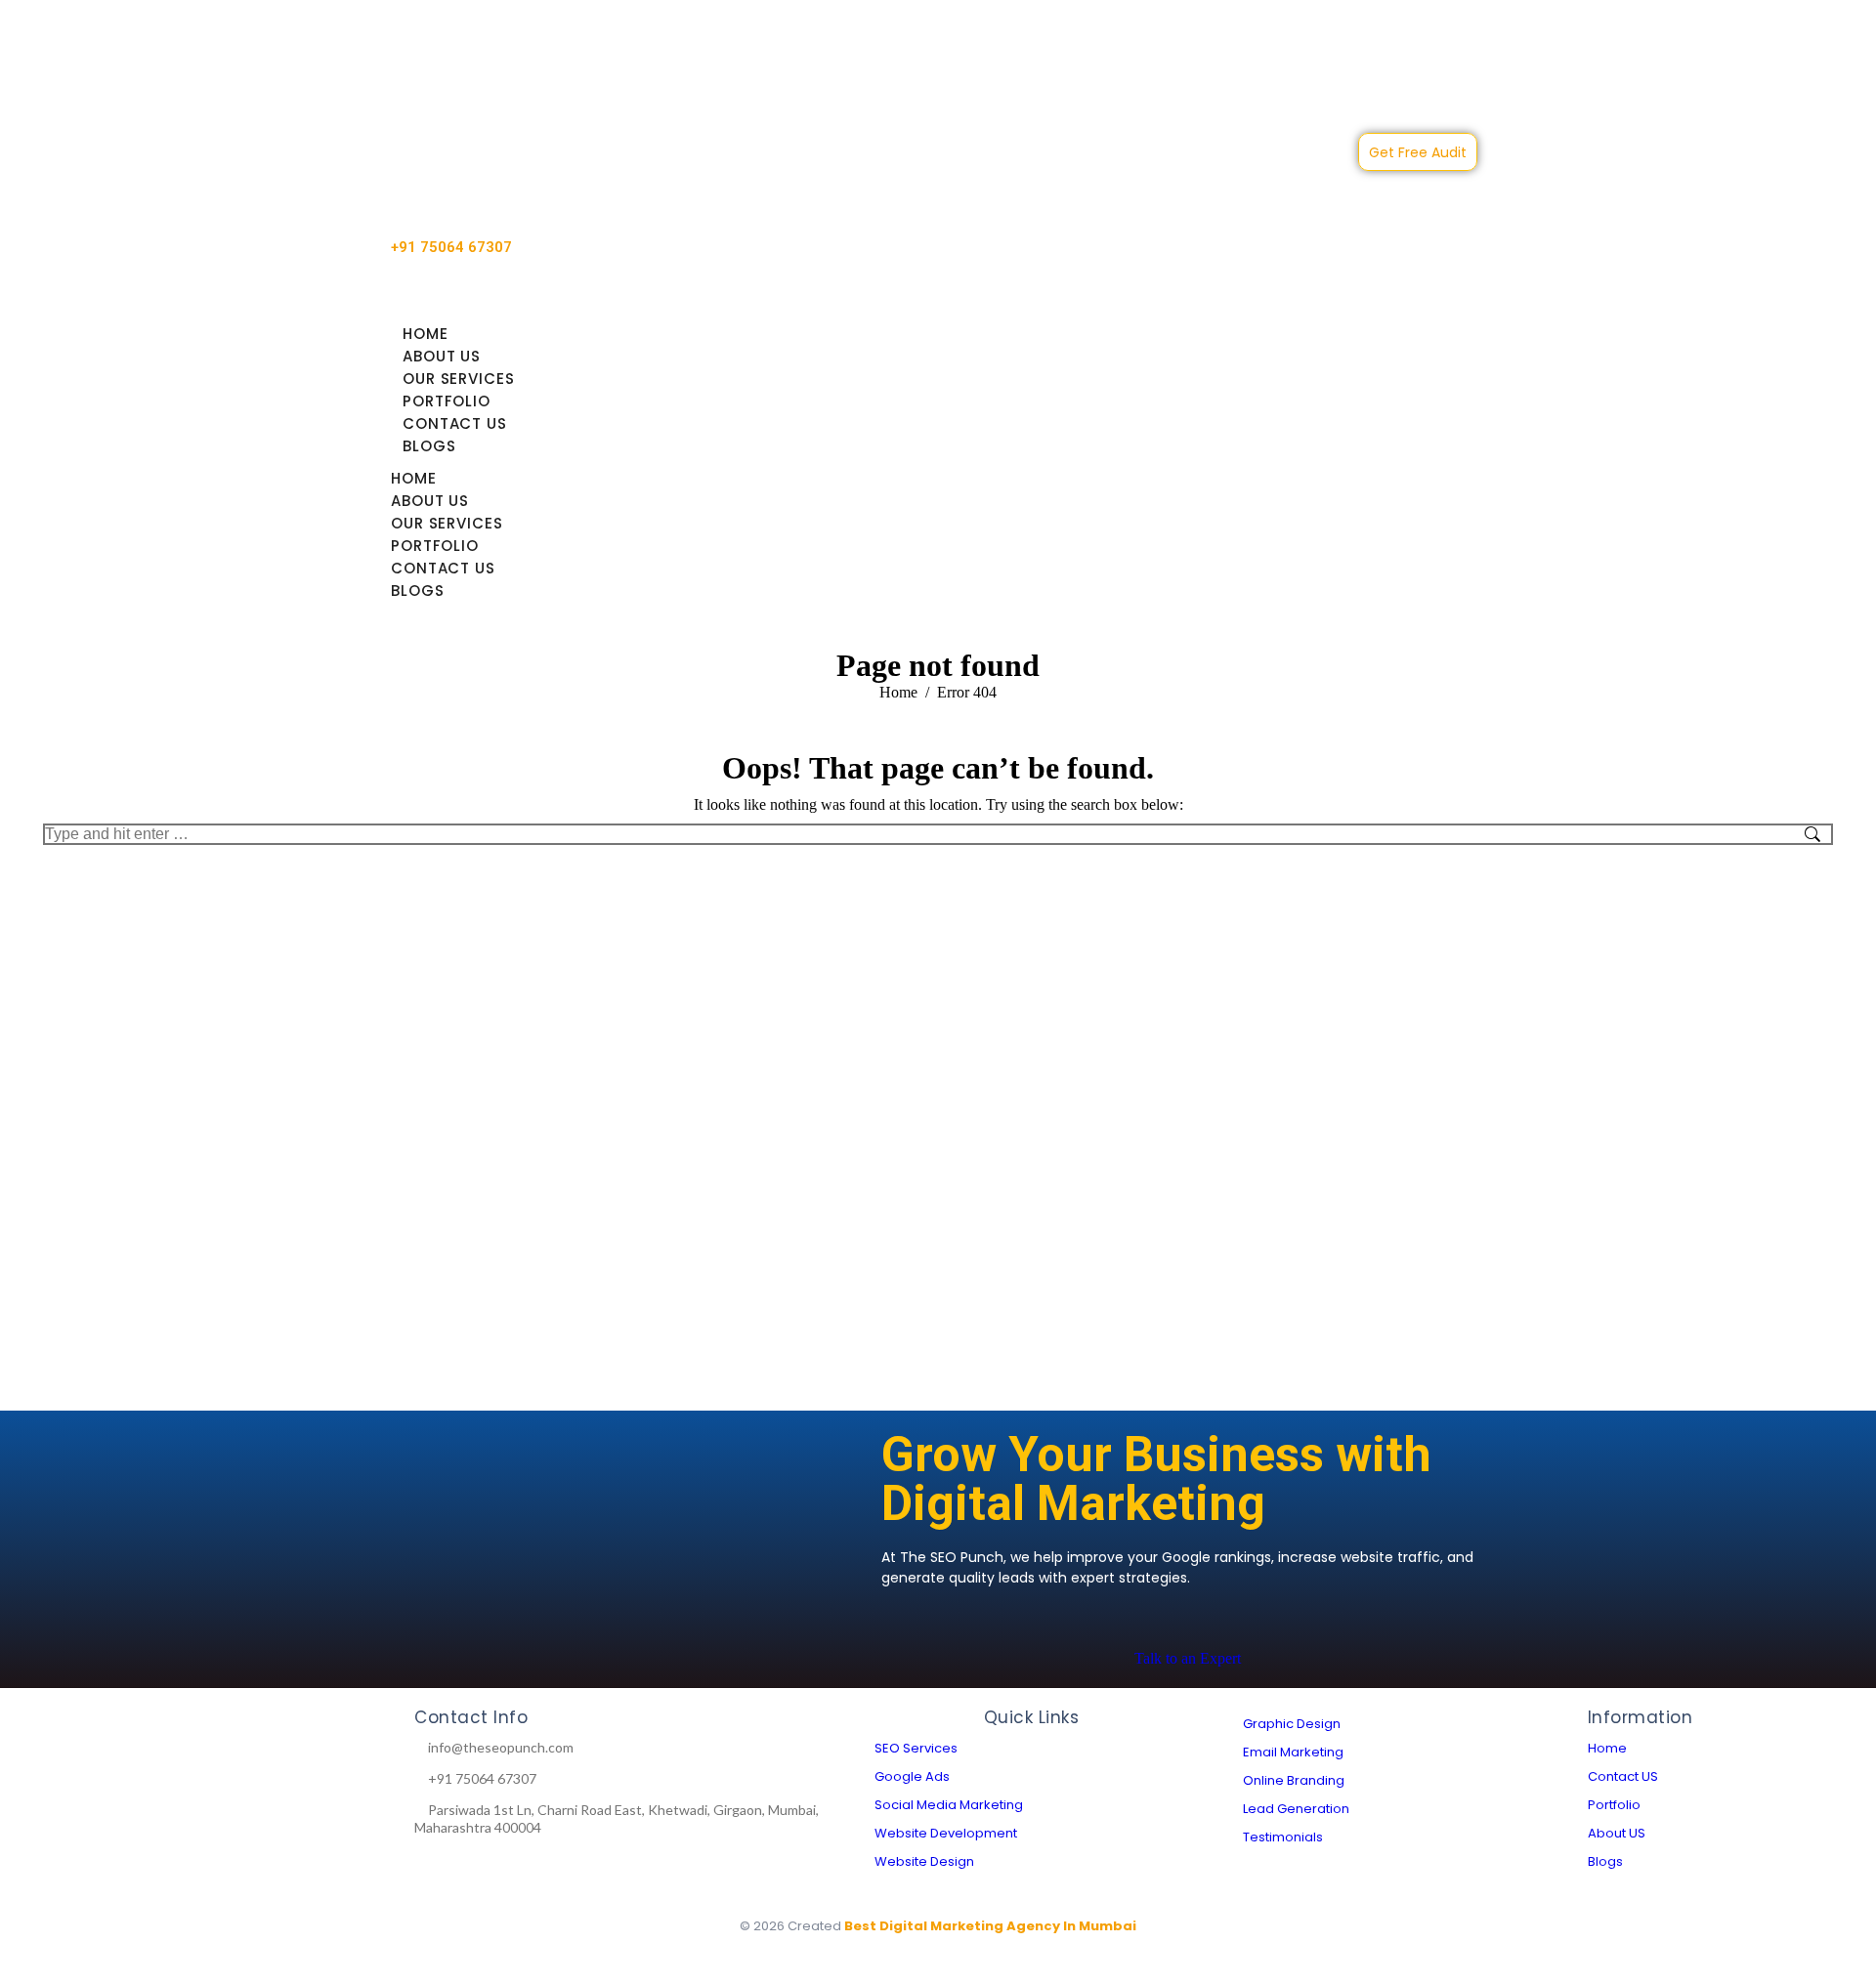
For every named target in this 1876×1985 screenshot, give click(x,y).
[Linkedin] (83, 1795)
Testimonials (1283, 1837)
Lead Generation (1296, 1809)
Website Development (946, 1833)
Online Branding (1294, 1780)
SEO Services (916, 1748)
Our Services (459, 379)
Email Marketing (1293, 1752)
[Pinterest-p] (297, 1795)
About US (442, 356)
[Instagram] (154, 1795)
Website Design (924, 1861)
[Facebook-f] (226, 1795)
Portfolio (447, 401)
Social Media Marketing (949, 1805)
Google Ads (912, 1776)
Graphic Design (1292, 1724)
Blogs (429, 446)
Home (426, 334)
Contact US (455, 423)
